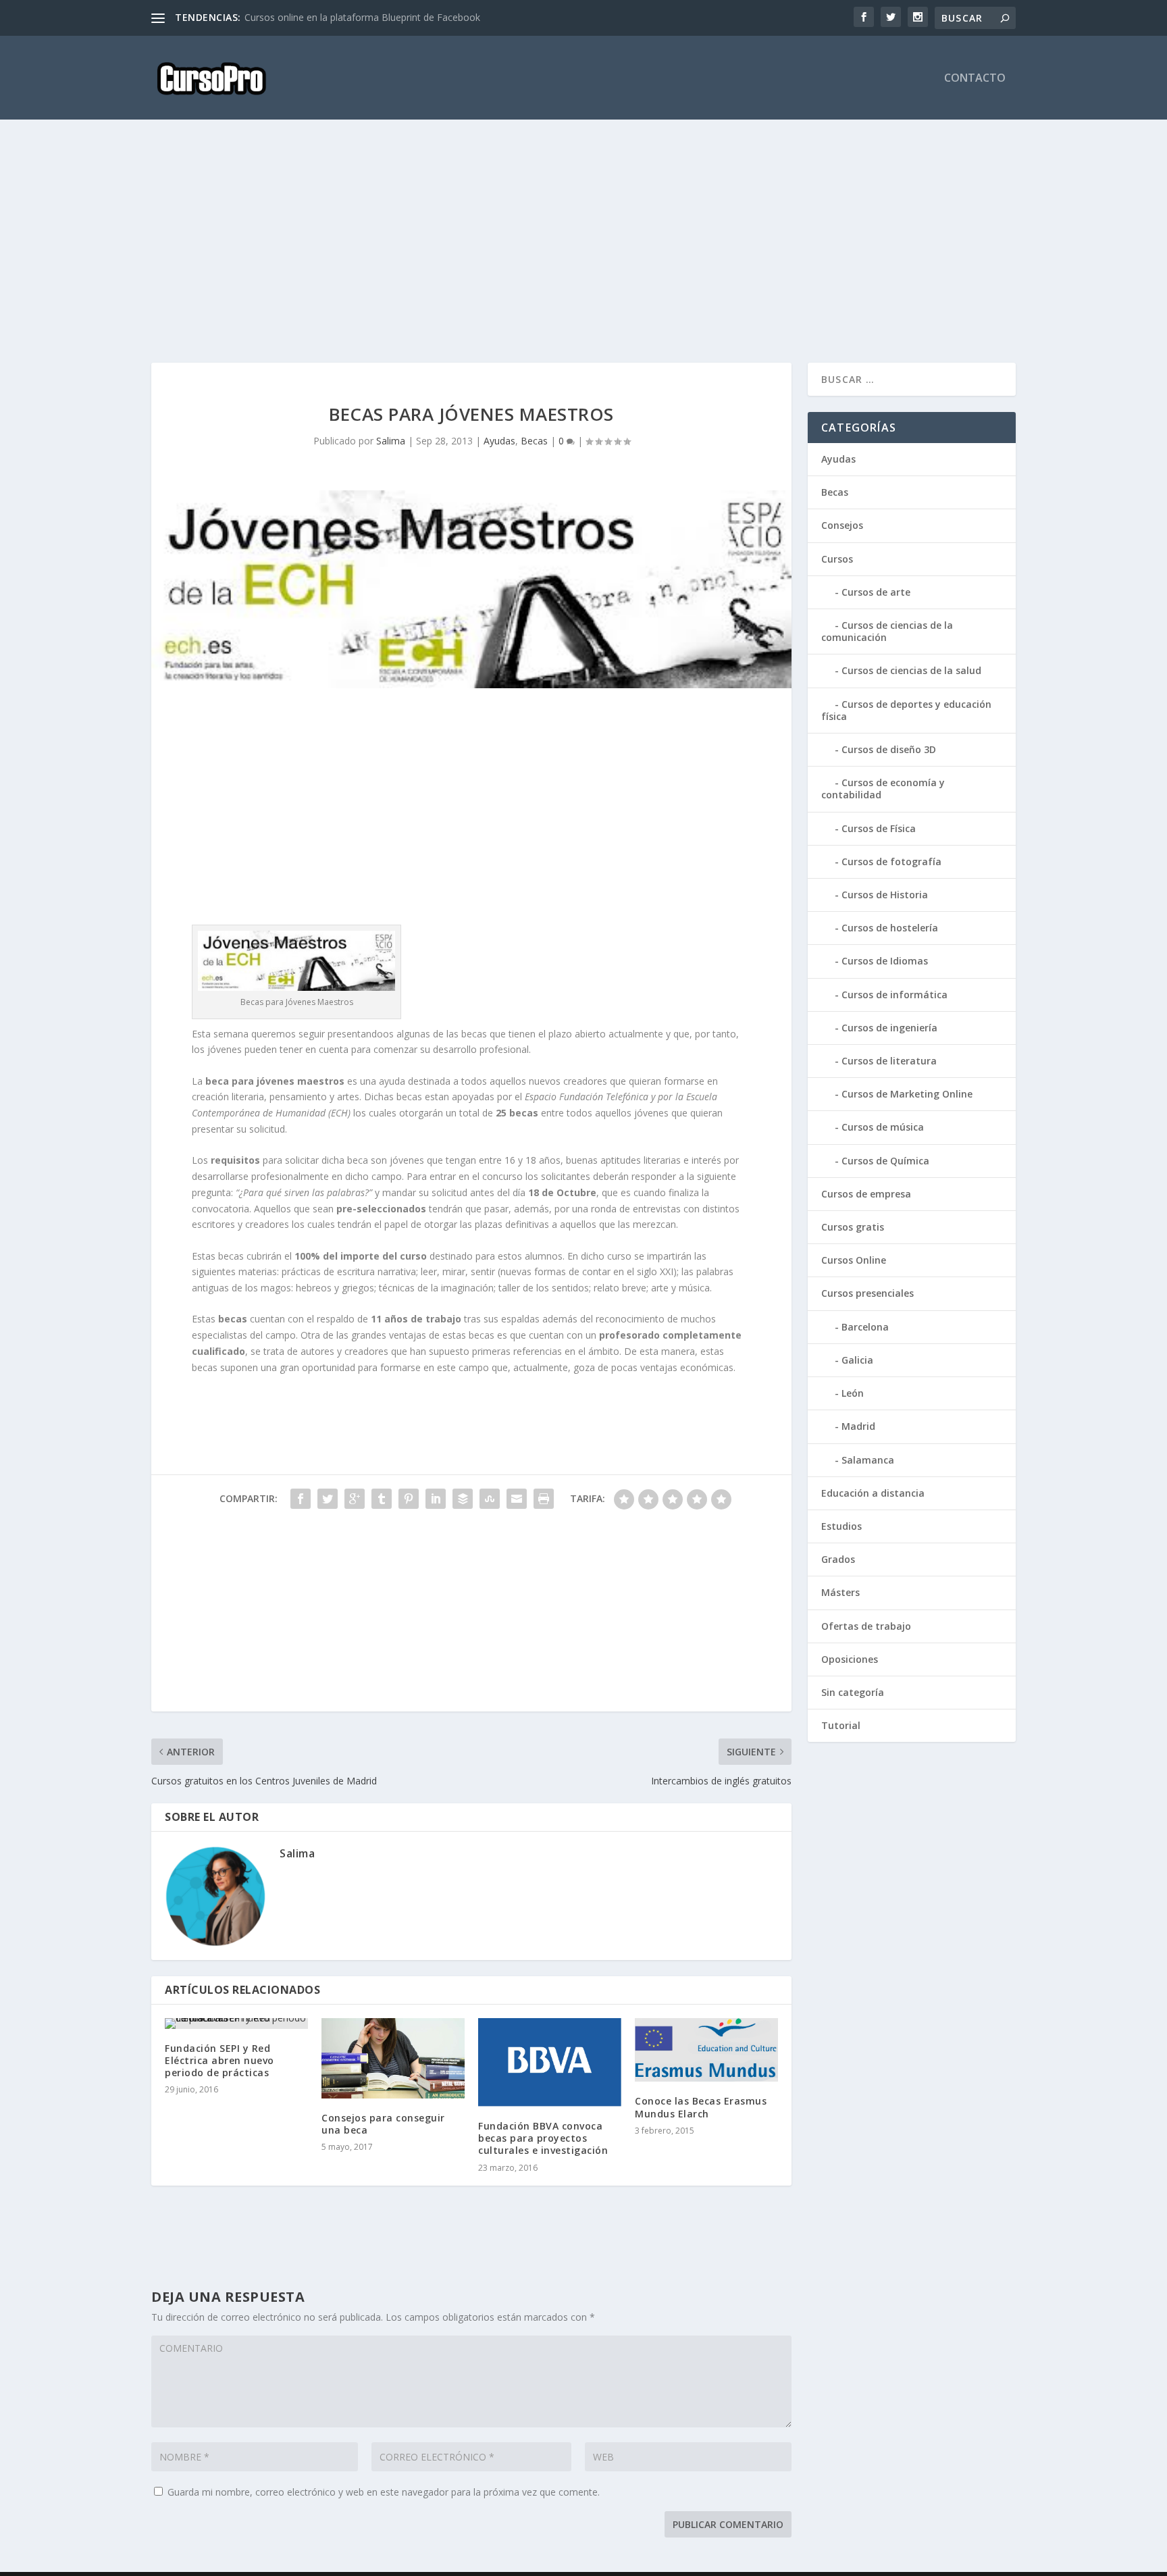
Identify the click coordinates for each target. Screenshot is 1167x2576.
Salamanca (868, 1460)
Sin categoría (853, 1692)
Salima (391, 441)
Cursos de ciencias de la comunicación (887, 631)
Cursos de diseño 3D (889, 749)
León (853, 1393)
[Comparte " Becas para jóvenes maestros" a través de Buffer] (463, 1499)
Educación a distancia (873, 1493)
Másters (840, 1592)
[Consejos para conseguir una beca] (393, 2058)
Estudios (841, 1526)
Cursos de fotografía (891, 861)
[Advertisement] (556, 241)
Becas (534, 441)
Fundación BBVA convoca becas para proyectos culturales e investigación (543, 2138)
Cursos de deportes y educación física (906, 710)
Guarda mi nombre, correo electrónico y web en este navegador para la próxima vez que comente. (384, 2492)
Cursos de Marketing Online (907, 1094)
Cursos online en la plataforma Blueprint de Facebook (362, 17)
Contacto (975, 79)
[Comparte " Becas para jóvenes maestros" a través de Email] (517, 1499)
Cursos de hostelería (890, 928)
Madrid (858, 1426)
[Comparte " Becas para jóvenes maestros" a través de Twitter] (328, 1499)
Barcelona (865, 1327)
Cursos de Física (879, 828)
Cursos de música (883, 1127)
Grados (838, 1559)
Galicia (857, 1360)
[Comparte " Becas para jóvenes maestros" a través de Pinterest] (409, 1499)
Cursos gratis (853, 1227)
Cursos (837, 559)
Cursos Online (854, 1260)
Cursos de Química (885, 1161)
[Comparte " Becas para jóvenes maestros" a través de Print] (544, 1499)
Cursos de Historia (885, 895)
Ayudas (499, 441)
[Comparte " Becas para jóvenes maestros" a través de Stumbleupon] (490, 1499)
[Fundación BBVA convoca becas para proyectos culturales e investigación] (550, 2062)
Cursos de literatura (889, 1061)
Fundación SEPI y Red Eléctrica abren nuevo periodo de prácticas (219, 2060)
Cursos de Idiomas (885, 961)
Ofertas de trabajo (866, 1626)
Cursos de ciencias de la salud (911, 670)
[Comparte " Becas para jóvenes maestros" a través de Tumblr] (382, 1499)
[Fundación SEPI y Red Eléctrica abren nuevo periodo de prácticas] (236, 2024)
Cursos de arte (876, 592)
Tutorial (841, 1725)
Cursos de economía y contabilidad (883, 789)
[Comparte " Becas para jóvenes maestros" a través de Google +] (355, 1499)
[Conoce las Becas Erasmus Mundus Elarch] (706, 2050)
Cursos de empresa (866, 1194)
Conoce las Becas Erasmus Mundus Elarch (701, 2107)
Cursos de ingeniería (889, 1028)
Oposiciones (850, 1659)
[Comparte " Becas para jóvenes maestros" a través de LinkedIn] (436, 1499)
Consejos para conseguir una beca (383, 2124)
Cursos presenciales (867, 1293)
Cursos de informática (894, 995)
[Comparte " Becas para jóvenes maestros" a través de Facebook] (301, 1499)
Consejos (842, 525)
